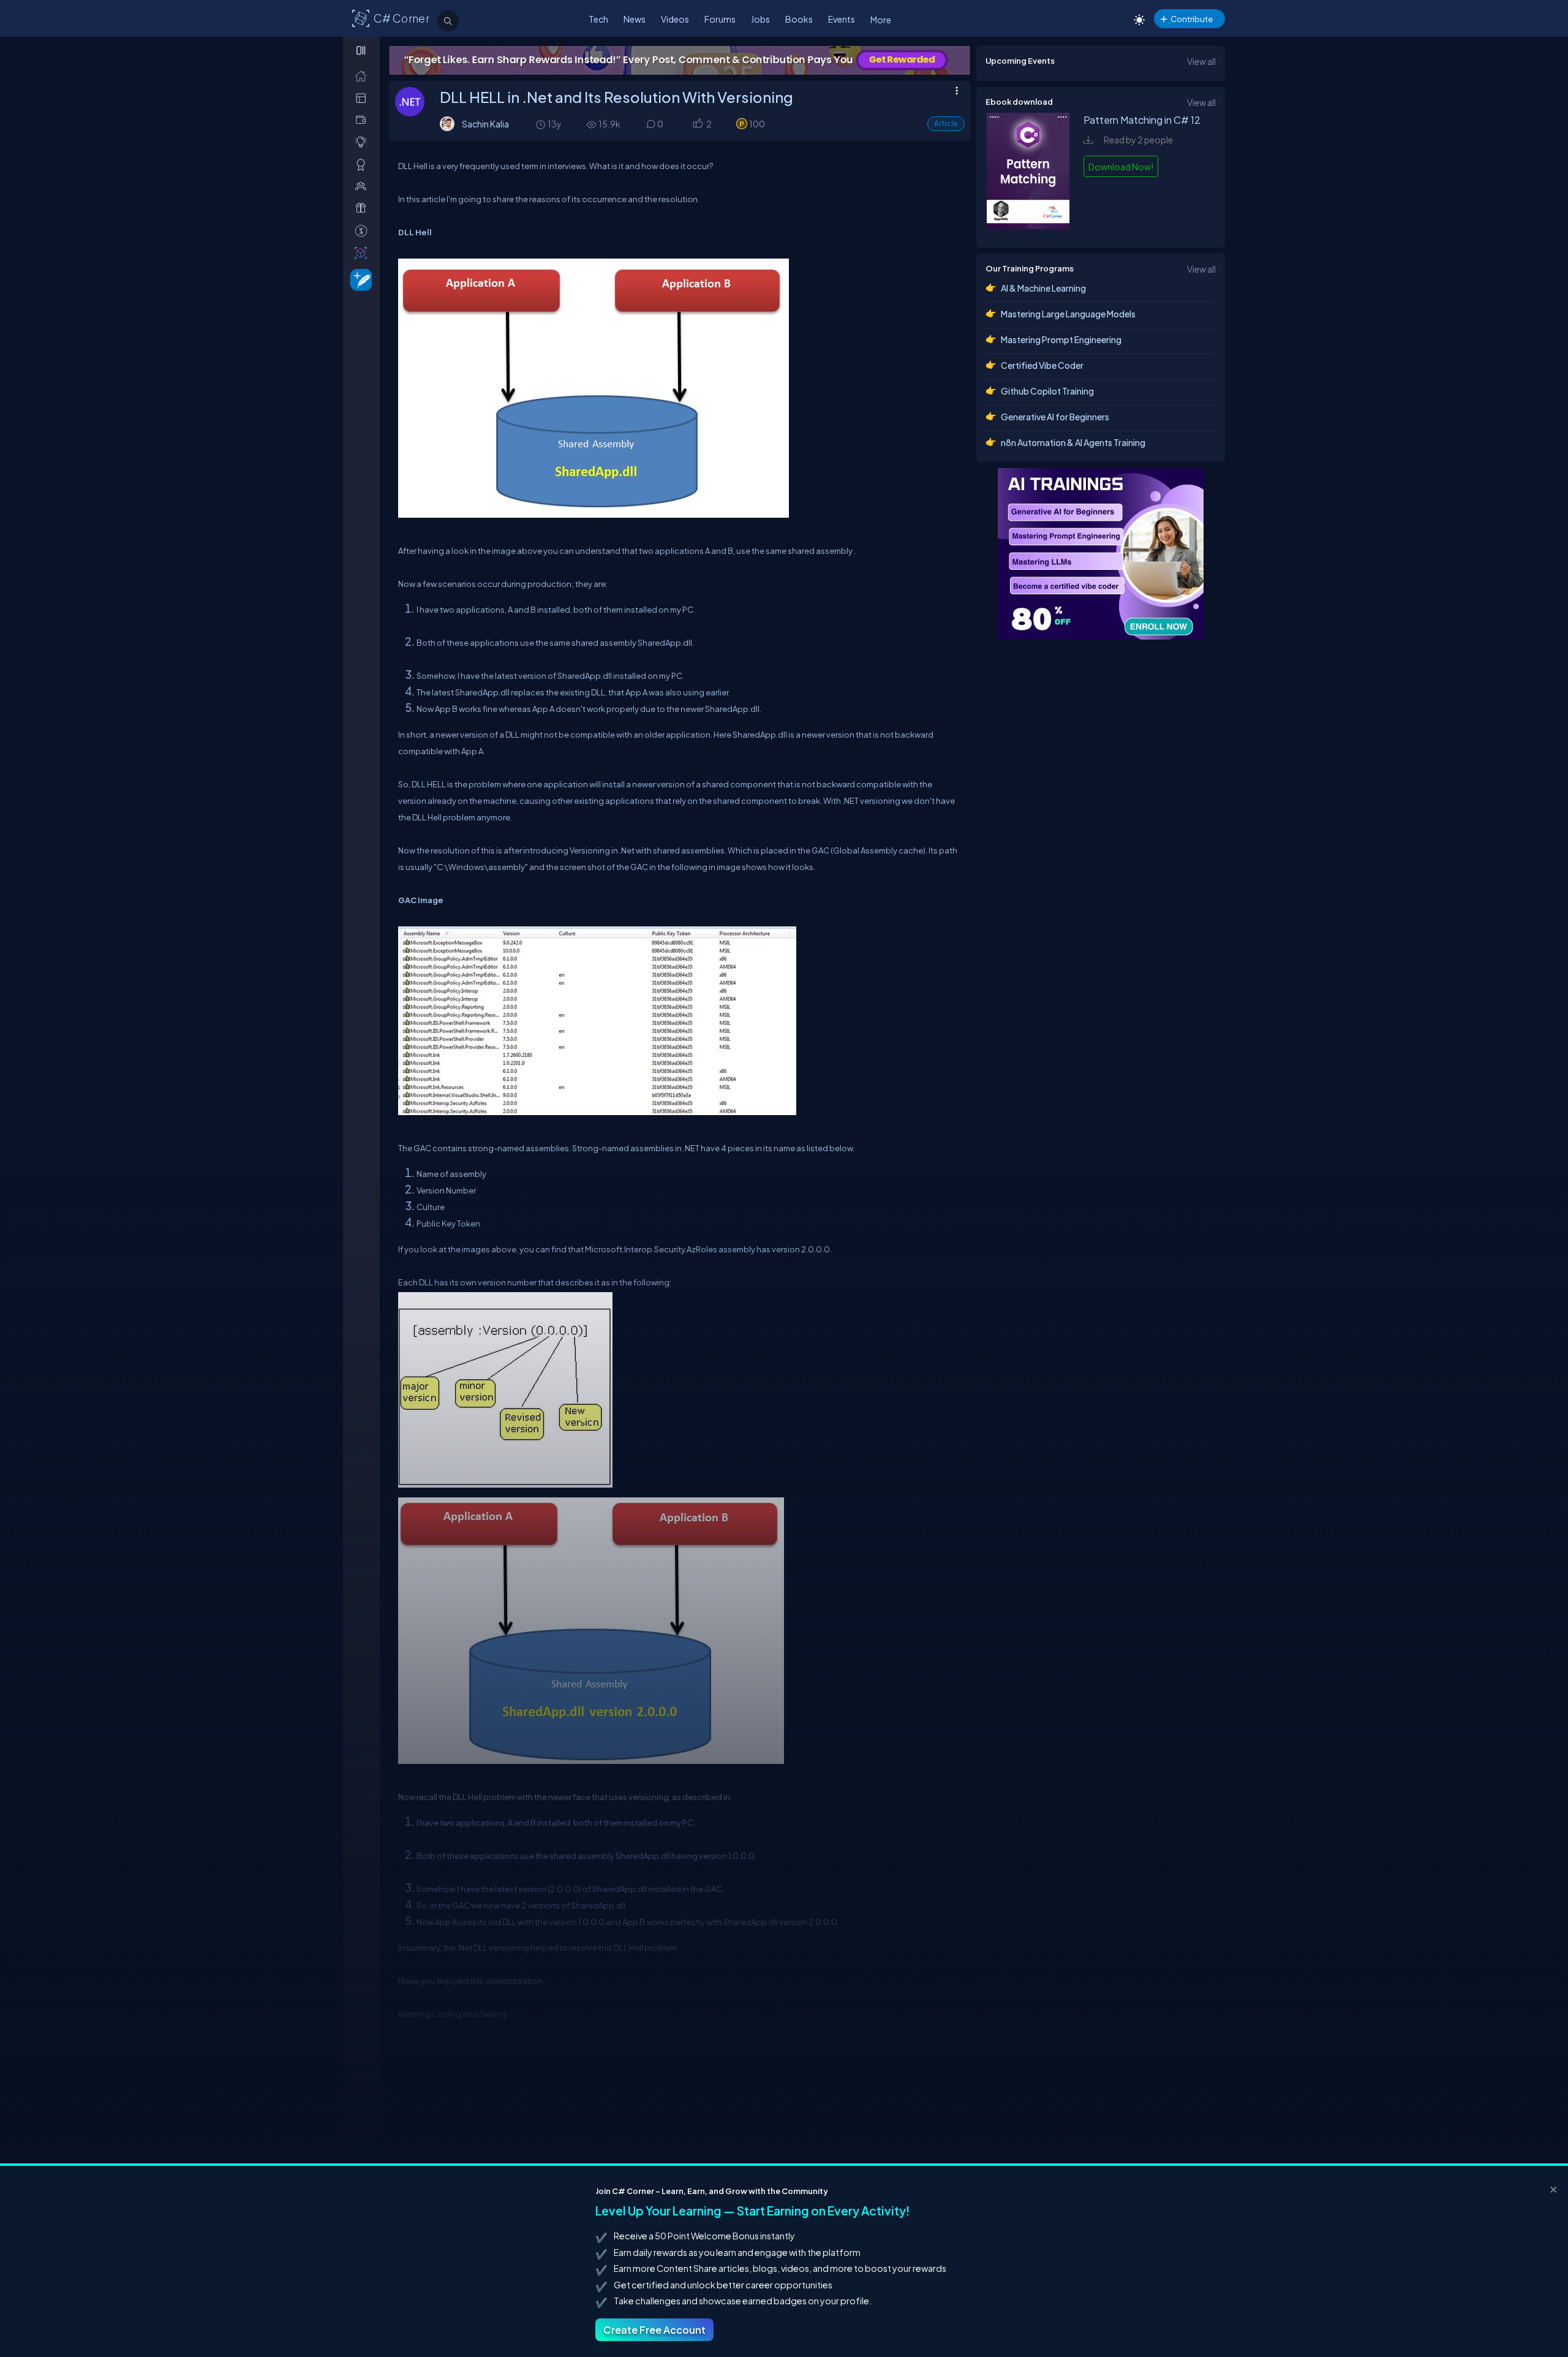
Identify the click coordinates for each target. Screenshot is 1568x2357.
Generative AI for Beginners (1055, 417)
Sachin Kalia (485, 124)
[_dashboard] (364, 98)
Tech (598, 19)
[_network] (364, 186)
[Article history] (541, 124)
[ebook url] (1028, 225)
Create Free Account (654, 2330)
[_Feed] (364, 76)
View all (1201, 61)
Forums (720, 19)
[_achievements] (364, 165)
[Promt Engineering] (1101, 554)
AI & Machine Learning (1043, 288)
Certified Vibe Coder (1042, 365)
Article (946, 123)
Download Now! (1121, 167)
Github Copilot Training (1047, 391)
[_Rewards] (364, 231)
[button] (697, 125)
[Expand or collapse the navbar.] (362, 50)
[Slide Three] (680, 60)
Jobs (760, 19)
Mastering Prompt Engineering (1061, 339)
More (881, 20)
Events (842, 19)
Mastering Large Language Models (1068, 314)
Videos (675, 19)
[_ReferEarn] (364, 208)
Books (799, 19)
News (635, 19)
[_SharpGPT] (364, 253)
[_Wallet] (364, 120)
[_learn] (364, 142)
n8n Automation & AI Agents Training (1073, 442)
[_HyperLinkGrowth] (359, 279)
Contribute (1192, 19)
